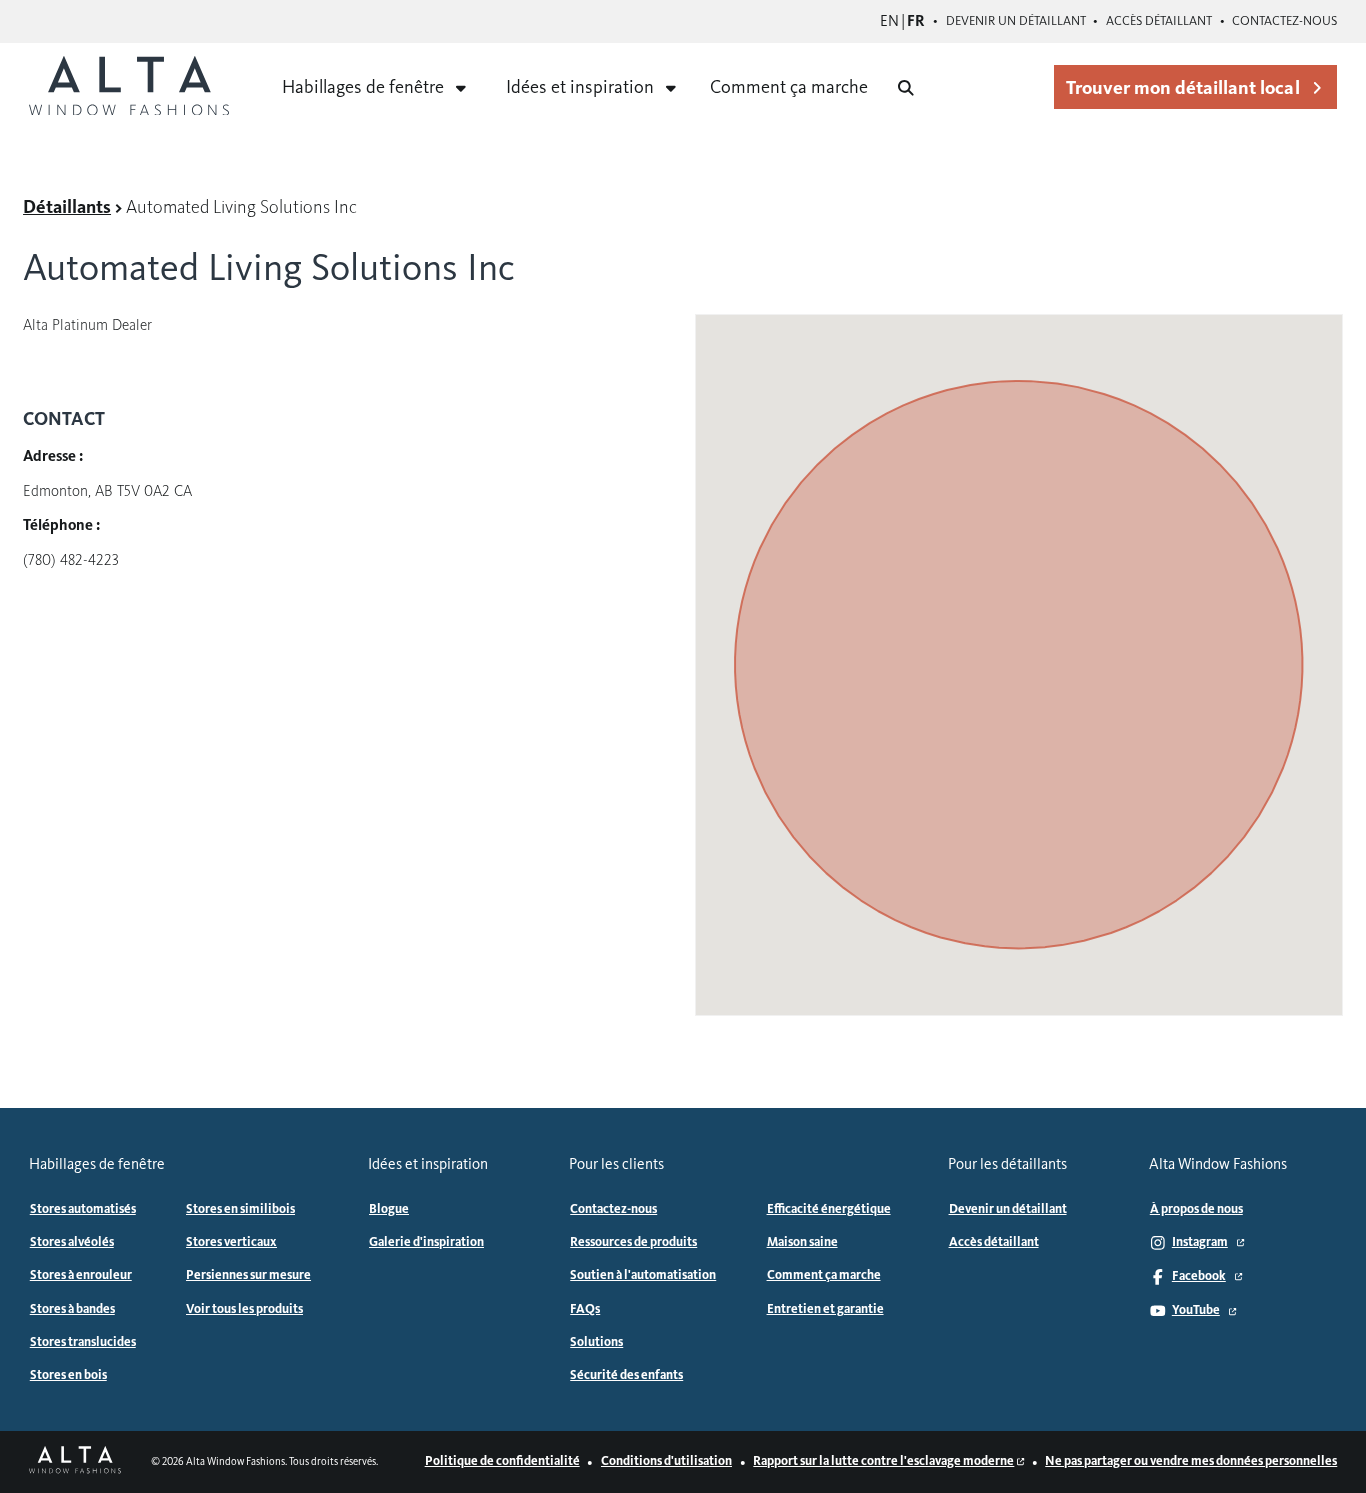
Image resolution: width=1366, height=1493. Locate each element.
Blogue (389, 1209)
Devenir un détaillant (1016, 21)
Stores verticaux (231, 1242)
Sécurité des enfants (626, 1375)
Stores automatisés (83, 1209)
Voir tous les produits (244, 1309)
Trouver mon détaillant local (1182, 87)
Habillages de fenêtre (363, 87)
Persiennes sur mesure (248, 1275)
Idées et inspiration (580, 87)
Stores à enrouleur (81, 1275)
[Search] (906, 88)
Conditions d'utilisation (666, 1461)
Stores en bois (68, 1375)
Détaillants (67, 207)
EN (889, 21)
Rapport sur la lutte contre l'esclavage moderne (883, 1461)
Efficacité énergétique (829, 1209)
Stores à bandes (72, 1309)
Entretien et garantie (825, 1309)
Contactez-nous (1284, 21)
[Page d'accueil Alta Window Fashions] (75, 1461)
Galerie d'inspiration (426, 1242)
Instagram (1200, 1242)
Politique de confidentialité (502, 1461)
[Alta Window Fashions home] (129, 88)
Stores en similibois (240, 1209)
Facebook (1199, 1276)
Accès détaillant (1159, 21)
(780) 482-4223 (71, 560)
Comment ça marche (789, 87)
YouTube (1196, 1310)
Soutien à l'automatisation (643, 1275)
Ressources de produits (633, 1242)
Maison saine (802, 1242)
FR (916, 21)
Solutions (596, 1342)
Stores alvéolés (72, 1242)
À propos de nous (1196, 1209)
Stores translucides (83, 1342)
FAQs (585, 1309)
